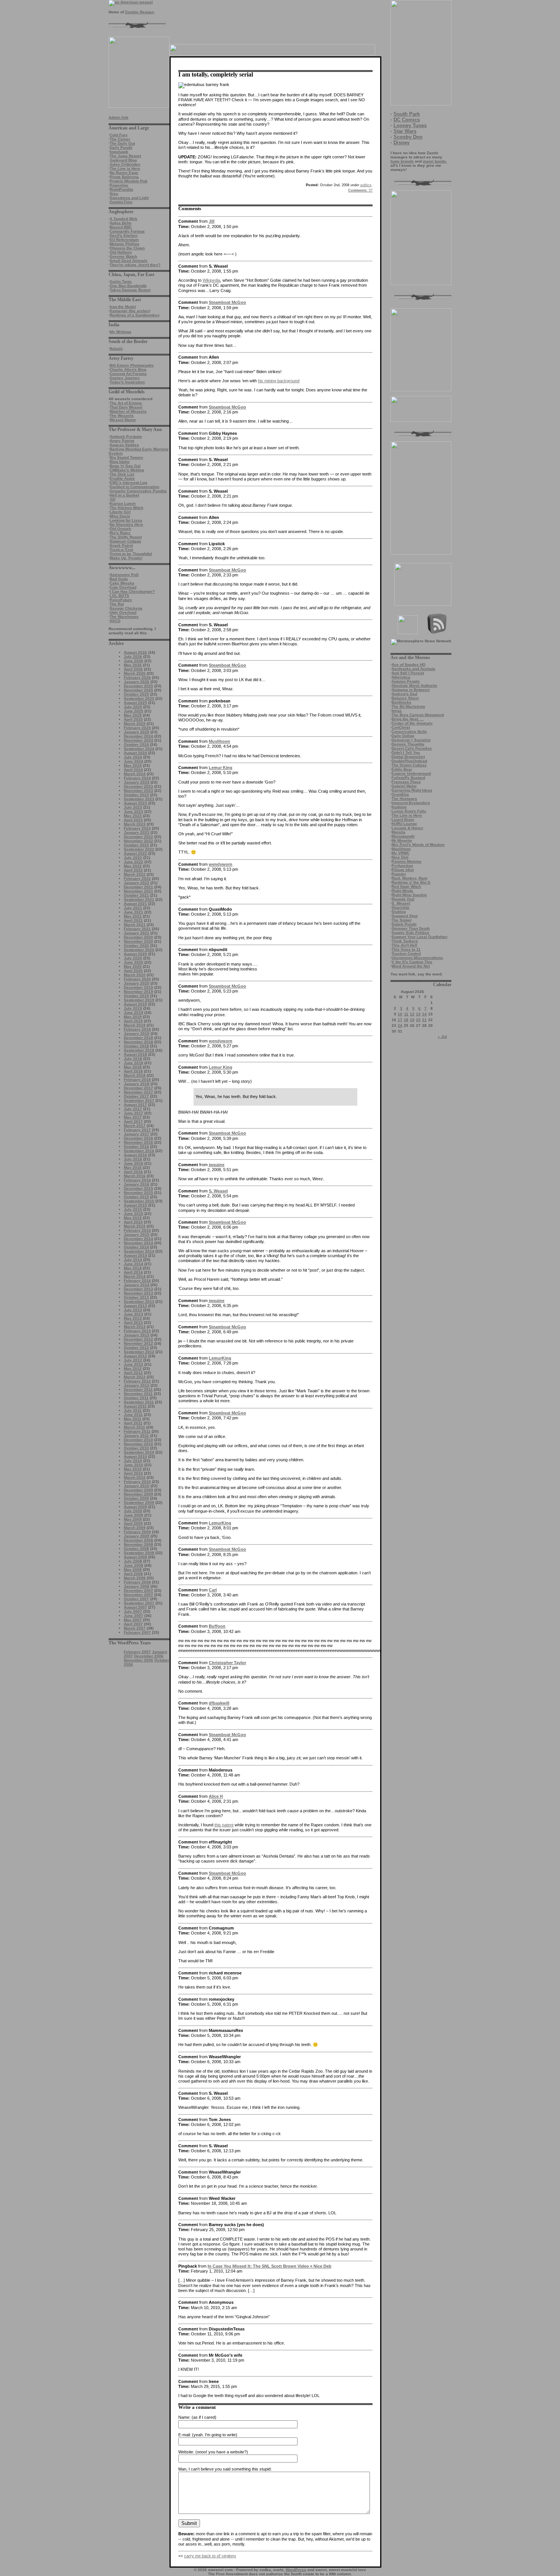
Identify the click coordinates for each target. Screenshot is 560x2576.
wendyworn (221, 864)
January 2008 (137, 1586)
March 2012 (135, 1377)
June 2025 (134, 711)
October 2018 (136, 1046)
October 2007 (136, 1599)
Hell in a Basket (124, 495)
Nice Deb (400, 857)
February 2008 (137, 1582)
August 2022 (135, 853)
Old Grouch (120, 529)
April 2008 (133, 1574)
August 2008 (135, 1557)
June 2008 (134, 1565)
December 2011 (138, 1389)
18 (406, 1020)
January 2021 (137, 933)
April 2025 (133, 719)
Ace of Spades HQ (409, 665)
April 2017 (133, 1121)
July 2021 (133, 908)
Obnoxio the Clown (127, 248)
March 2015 (135, 1226)
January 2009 (137, 1536)
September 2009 (139, 1503)
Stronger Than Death (411, 928)
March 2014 (135, 1276)
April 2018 (133, 1071)
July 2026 (133, 657)
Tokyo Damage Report (130, 290)
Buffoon (217, 1626)
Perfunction (402, 866)
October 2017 (136, 1096)
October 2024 (136, 745)
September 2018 (139, 1050)
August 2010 (135, 1456)
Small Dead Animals (129, 261)
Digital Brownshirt (408, 757)
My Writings (121, 332)
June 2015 (134, 1214)
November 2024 (138, 740)
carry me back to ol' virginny (210, 2556)
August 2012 (135, 1356)
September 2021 (139, 899)
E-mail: (185, 2435)
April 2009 (133, 1523)
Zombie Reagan (139, 12)
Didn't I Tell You (406, 753)
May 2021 (133, 916)
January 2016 (137, 1184)
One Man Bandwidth (128, 286)
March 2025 (135, 724)
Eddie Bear (402, 769)
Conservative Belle (409, 732)
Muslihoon (401, 849)
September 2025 (139, 698)
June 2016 (134, 1163)
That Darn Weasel (126, 407)
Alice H (216, 1796)
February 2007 (137, 1632)
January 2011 (136, 1436)
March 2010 (135, 1477)
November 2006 (138, 1660)
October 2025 (136, 694)
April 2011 (133, 1423)
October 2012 (136, 1348)
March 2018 (135, 1075)
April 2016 (133, 1172)
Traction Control (406, 954)
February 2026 (137, 678)
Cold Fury (119, 135)
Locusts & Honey (407, 828)
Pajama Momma (406, 861)
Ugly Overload (123, 612)
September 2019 (139, 1000)
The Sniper (402, 920)
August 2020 (135, 954)
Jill (113, 499)
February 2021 (137, 929)
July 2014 (133, 1260)
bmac (397, 711)
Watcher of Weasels (128, 411)
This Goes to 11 (406, 949)
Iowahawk (119, 152)
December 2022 (138, 837)
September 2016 (139, 1151)
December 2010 (138, 1440)
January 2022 (137, 883)
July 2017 (133, 1109)
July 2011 (133, 1410)
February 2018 (137, 1080)
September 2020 (139, 950)
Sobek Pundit (404, 924)
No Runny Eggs (124, 173)
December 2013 (138, 1289)
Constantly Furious (127, 231)
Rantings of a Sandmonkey (135, 315)
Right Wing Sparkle (409, 895)
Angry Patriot (122, 441)
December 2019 (138, 987)
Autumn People (406, 681)
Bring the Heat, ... (408, 719)
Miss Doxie (120, 516)
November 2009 (138, 1494)
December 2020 (138, 937)
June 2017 (134, 1113)
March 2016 (135, 1176)
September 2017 (139, 1100)
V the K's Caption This (412, 962)
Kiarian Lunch (123, 504)
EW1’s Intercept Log (128, 483)
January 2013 (137, 1335)
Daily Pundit (121, 148)
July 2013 (133, 1310)
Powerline (119, 185)
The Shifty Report (126, 537)
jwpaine (217, 1165)
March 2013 (135, 1327)
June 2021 (134, 912)
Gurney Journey (125, 378)
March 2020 (135, 975)
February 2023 (137, 828)
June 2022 (134, 862)
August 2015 (135, 1205)
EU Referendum (124, 240)
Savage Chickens (126, 608)
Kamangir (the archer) (130, 311)
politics (366, 185)
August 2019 (135, 1004)
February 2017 (137, 1130)
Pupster (399, 874)
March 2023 (135, 824)
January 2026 (137, 682)
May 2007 (133, 1620)
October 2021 (136, 895)
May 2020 (133, 966)
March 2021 (135, 925)
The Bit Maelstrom (408, 706)
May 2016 (133, 1167)
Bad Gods (119, 579)
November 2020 (138, 941)
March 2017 (135, 1126)
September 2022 (139, 849)
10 (400, 1014)
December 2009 (138, 1490)
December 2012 (138, 1339)
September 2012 (139, 1352)
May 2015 (133, 1218)
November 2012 (138, 1343)
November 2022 (138, 841)
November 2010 (138, 1444)
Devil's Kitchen (124, 235)
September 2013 (139, 1302)
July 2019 (133, 1008)
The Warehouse (124, 617)
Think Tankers (405, 941)
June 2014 (134, 1264)
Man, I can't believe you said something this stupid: (225, 2469)
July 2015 (133, 1209)
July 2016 (133, 1159)
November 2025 (138, 690)
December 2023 (138, 786)
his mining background (279, 381)
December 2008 (138, 1540)
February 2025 (137, 728)
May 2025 (133, 715)
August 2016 (135, 1155)
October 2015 (136, 1197)
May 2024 (133, 765)
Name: (184, 2417)
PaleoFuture (121, 600)
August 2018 (135, 1054)
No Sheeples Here (126, 524)
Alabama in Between (411, 690)
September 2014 (139, 1251)
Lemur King (221, 768)
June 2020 (134, 962)
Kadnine (399, 807)
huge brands (402, 161)
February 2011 (137, 1431)
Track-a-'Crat (121, 550)
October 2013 (136, 1297)
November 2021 (138, 891)
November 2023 (138, 791)
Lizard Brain (403, 820)
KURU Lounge (404, 824)
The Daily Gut (122, 143)
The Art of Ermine (126, 403)
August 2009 (135, 1507)
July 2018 (133, 1059)
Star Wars (405, 131)
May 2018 (133, 1067)
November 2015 (138, 1193)
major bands (434, 161)
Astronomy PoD (124, 575)
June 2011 (133, 1415)
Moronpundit (403, 836)
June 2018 (134, 1063)
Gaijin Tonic (121, 282)
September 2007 (139, 1603)
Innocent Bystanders (411, 803)
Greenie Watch (123, 256)
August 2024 (135, 753)
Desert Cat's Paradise (412, 748)
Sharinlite (401, 907)
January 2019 (137, 1033)
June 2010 (134, 1465)
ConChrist (401, 727)
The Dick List (122, 474)
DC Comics (407, 120)
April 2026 (133, 669)
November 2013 (138, 1293)
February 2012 (137, 1381)
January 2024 (137, 782)
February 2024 (137, 778)
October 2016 (136, 1147)
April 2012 (133, 1373)
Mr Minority (402, 840)
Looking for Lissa (126, 520)
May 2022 (133, 866)
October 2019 (136, 996)
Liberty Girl (120, 512)
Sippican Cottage (126, 541)
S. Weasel (401, 903)
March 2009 (135, 1528)
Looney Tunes (410, 125)
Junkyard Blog (123, 160)
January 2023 (137, 832)
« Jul (442, 1037)
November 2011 (138, 1394)
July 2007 (133, 1611)
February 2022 (137, 879)
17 (400, 1020)
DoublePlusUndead (409, 761)
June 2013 (134, 1314)
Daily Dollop (403, 736)
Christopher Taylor (227, 1663)
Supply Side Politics (410, 933)
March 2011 (134, 1427)
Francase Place (406, 782)
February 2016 (137, 1180)
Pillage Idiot (403, 870)
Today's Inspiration (127, 382)
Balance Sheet (405, 698)
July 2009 (133, 1511)
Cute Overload (123, 587)
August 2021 (135, 904)
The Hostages (404, 799)
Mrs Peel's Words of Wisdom (418, 845)
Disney (402, 143)
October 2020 (136, 946)
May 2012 (133, 1369)
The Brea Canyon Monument (418, 715)
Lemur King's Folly (409, 811)
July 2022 (133, 858)
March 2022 (135, 874)
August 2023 (135, 803)
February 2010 (137, 1482)
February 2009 (137, 1532)
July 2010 (133, 1461)
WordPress (296, 2570)
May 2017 (133, 1117)
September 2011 (139, 1402)
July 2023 (133, 807)
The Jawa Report (125, 156)
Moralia (398, 832)
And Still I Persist (408, 673)
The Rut (117, 604)
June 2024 (134, 761)
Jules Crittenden (125, 164)
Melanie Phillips (125, 244)
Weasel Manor (123, 420)
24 (400, 1025)
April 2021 (133, 920)
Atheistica (401, 677)
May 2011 (133, 1419)
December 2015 (138, 1188)
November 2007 (138, 1595)
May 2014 (133, 1268)
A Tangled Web (123, 219)
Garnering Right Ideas (412, 790)
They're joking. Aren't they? (135, 265)
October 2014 (136, 1247)
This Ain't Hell (404, 945)
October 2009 (136, 1498)
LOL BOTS (119, 596)
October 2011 (136, 1398)
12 (412, 1014)
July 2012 (133, 1360)
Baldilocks (402, 702)
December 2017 (138, 1088)
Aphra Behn (121, 223)
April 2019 (133, 1021)
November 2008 (138, 1544)
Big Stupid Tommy (126, 457)
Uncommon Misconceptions (417, 958)
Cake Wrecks (122, 583)
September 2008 (139, 1553)
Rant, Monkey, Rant (409, 878)
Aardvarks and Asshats (414, 669)
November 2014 (138, 1243)
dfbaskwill (219, 1703)
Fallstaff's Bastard (408, 778)
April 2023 (133, 820)
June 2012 (134, 1364)
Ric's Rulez (120, 533)
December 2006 (149, 1656)
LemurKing (220, 1358)
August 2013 (135, 1306)
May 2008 (133, 1570)
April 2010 (133, 1473)
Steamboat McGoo (227, 302)
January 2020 (137, 983)
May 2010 (133, 1469)
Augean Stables (124, 445)
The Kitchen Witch (126, 508)
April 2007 (133, 1624)
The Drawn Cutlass (409, 765)
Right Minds (402, 891)
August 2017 (135, 1105)
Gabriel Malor (404, 786)
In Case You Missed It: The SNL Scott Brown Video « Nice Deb (270, 2266)
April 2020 (133, 971)
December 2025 (138, 686)
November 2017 (138, 1092)
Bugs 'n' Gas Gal (125, 466)
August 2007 (135, 1607)
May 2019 (133, 1017)
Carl (213, 1590)
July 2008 (133, 1561)
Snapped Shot (405, 916)
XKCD (115, 621)
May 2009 (133, 1519)
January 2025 (137, 732)
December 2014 (138, 1239)
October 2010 (136, 1448)
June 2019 (134, 1013)
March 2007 (135, 1628)
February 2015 (137, 1230)
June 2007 (134, 1616)
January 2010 (137, 1486)
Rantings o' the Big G (411, 882)
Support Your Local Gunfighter (420, 937)
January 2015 (137, 1235)
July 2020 (133, 958)
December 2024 (138, 736)
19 (412, 1020)
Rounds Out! (403, 899)
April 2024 (133, 770)
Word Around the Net (411, 966)
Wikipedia (211, 280)
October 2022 (136, 845)
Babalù (116, 349)
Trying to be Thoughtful (131, 554)
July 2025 (133, 707)
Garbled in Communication (134, 487)
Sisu (114, 194)
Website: (186, 2452)
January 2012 (137, 1385)
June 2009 (134, 1515)
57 (360, 190)
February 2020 (137, 979)
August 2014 (135, 1255)
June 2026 (134, 661)
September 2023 (139, 799)
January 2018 (137, 1084)
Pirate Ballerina (124, 177)
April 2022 (133, 870)
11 (406, 1014)
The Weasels (122, 416)
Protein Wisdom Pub (129, 181)
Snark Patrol (121, 545)
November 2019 (138, 992)
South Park (407, 114)
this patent (224, 1825)
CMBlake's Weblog (127, 470)
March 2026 (135, 673)
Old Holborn (121, 252)
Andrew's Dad (404, 694)
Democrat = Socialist (411, 740)
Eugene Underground (411, 773)
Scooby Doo (408, 137)
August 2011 (135, 1406)
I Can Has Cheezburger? (132, 591)
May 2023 (133, 816)
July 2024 (133, 757)
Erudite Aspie (122, 478)
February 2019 (137, 1029)
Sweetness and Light (129, 198)
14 (424, 1014)
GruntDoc (400, 794)
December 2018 (138, 1038)
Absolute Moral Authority (414, 685)
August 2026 (135, 652)
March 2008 (135, 1578)
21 (424, 1020)
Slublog (399, 912)
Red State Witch (406, 887)
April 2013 (133, 1322)
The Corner (120, 139)
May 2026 (133, 665)
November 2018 (138, 1042)
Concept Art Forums (128, 374)
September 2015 (139, 1201)
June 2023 (134, 812)
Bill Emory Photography (132, 365)
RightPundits (122, 189)
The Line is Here (125, 168)
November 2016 (138, 1142)
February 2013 (137, 1331)
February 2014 (137, 1281)
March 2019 (135, 1025)
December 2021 (138, 887)
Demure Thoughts (408, 744)
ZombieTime (121, 202)
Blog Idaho (120, 462)
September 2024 (139, 749)
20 (418, 1020)
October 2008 (136, 1549)
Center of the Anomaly (412, 723)
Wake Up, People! (126, 558)
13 (418, 1014)
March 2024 (135, 774)
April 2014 (133, 1272)
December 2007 (138, 1590)
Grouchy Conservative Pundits (138, 491)
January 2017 (137, 1134)
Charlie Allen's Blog (128, 369)
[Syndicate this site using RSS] (437, 633)
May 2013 (133, 1318)
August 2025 (135, 703)
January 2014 (137, 1285)
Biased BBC (121, 227)
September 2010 (139, 1452)
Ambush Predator (126, 437)
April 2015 (133, 1222)
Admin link (118, 117)
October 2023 (136, 795)
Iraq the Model (123, 307)
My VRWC (401, 853)
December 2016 (138, 1138)
